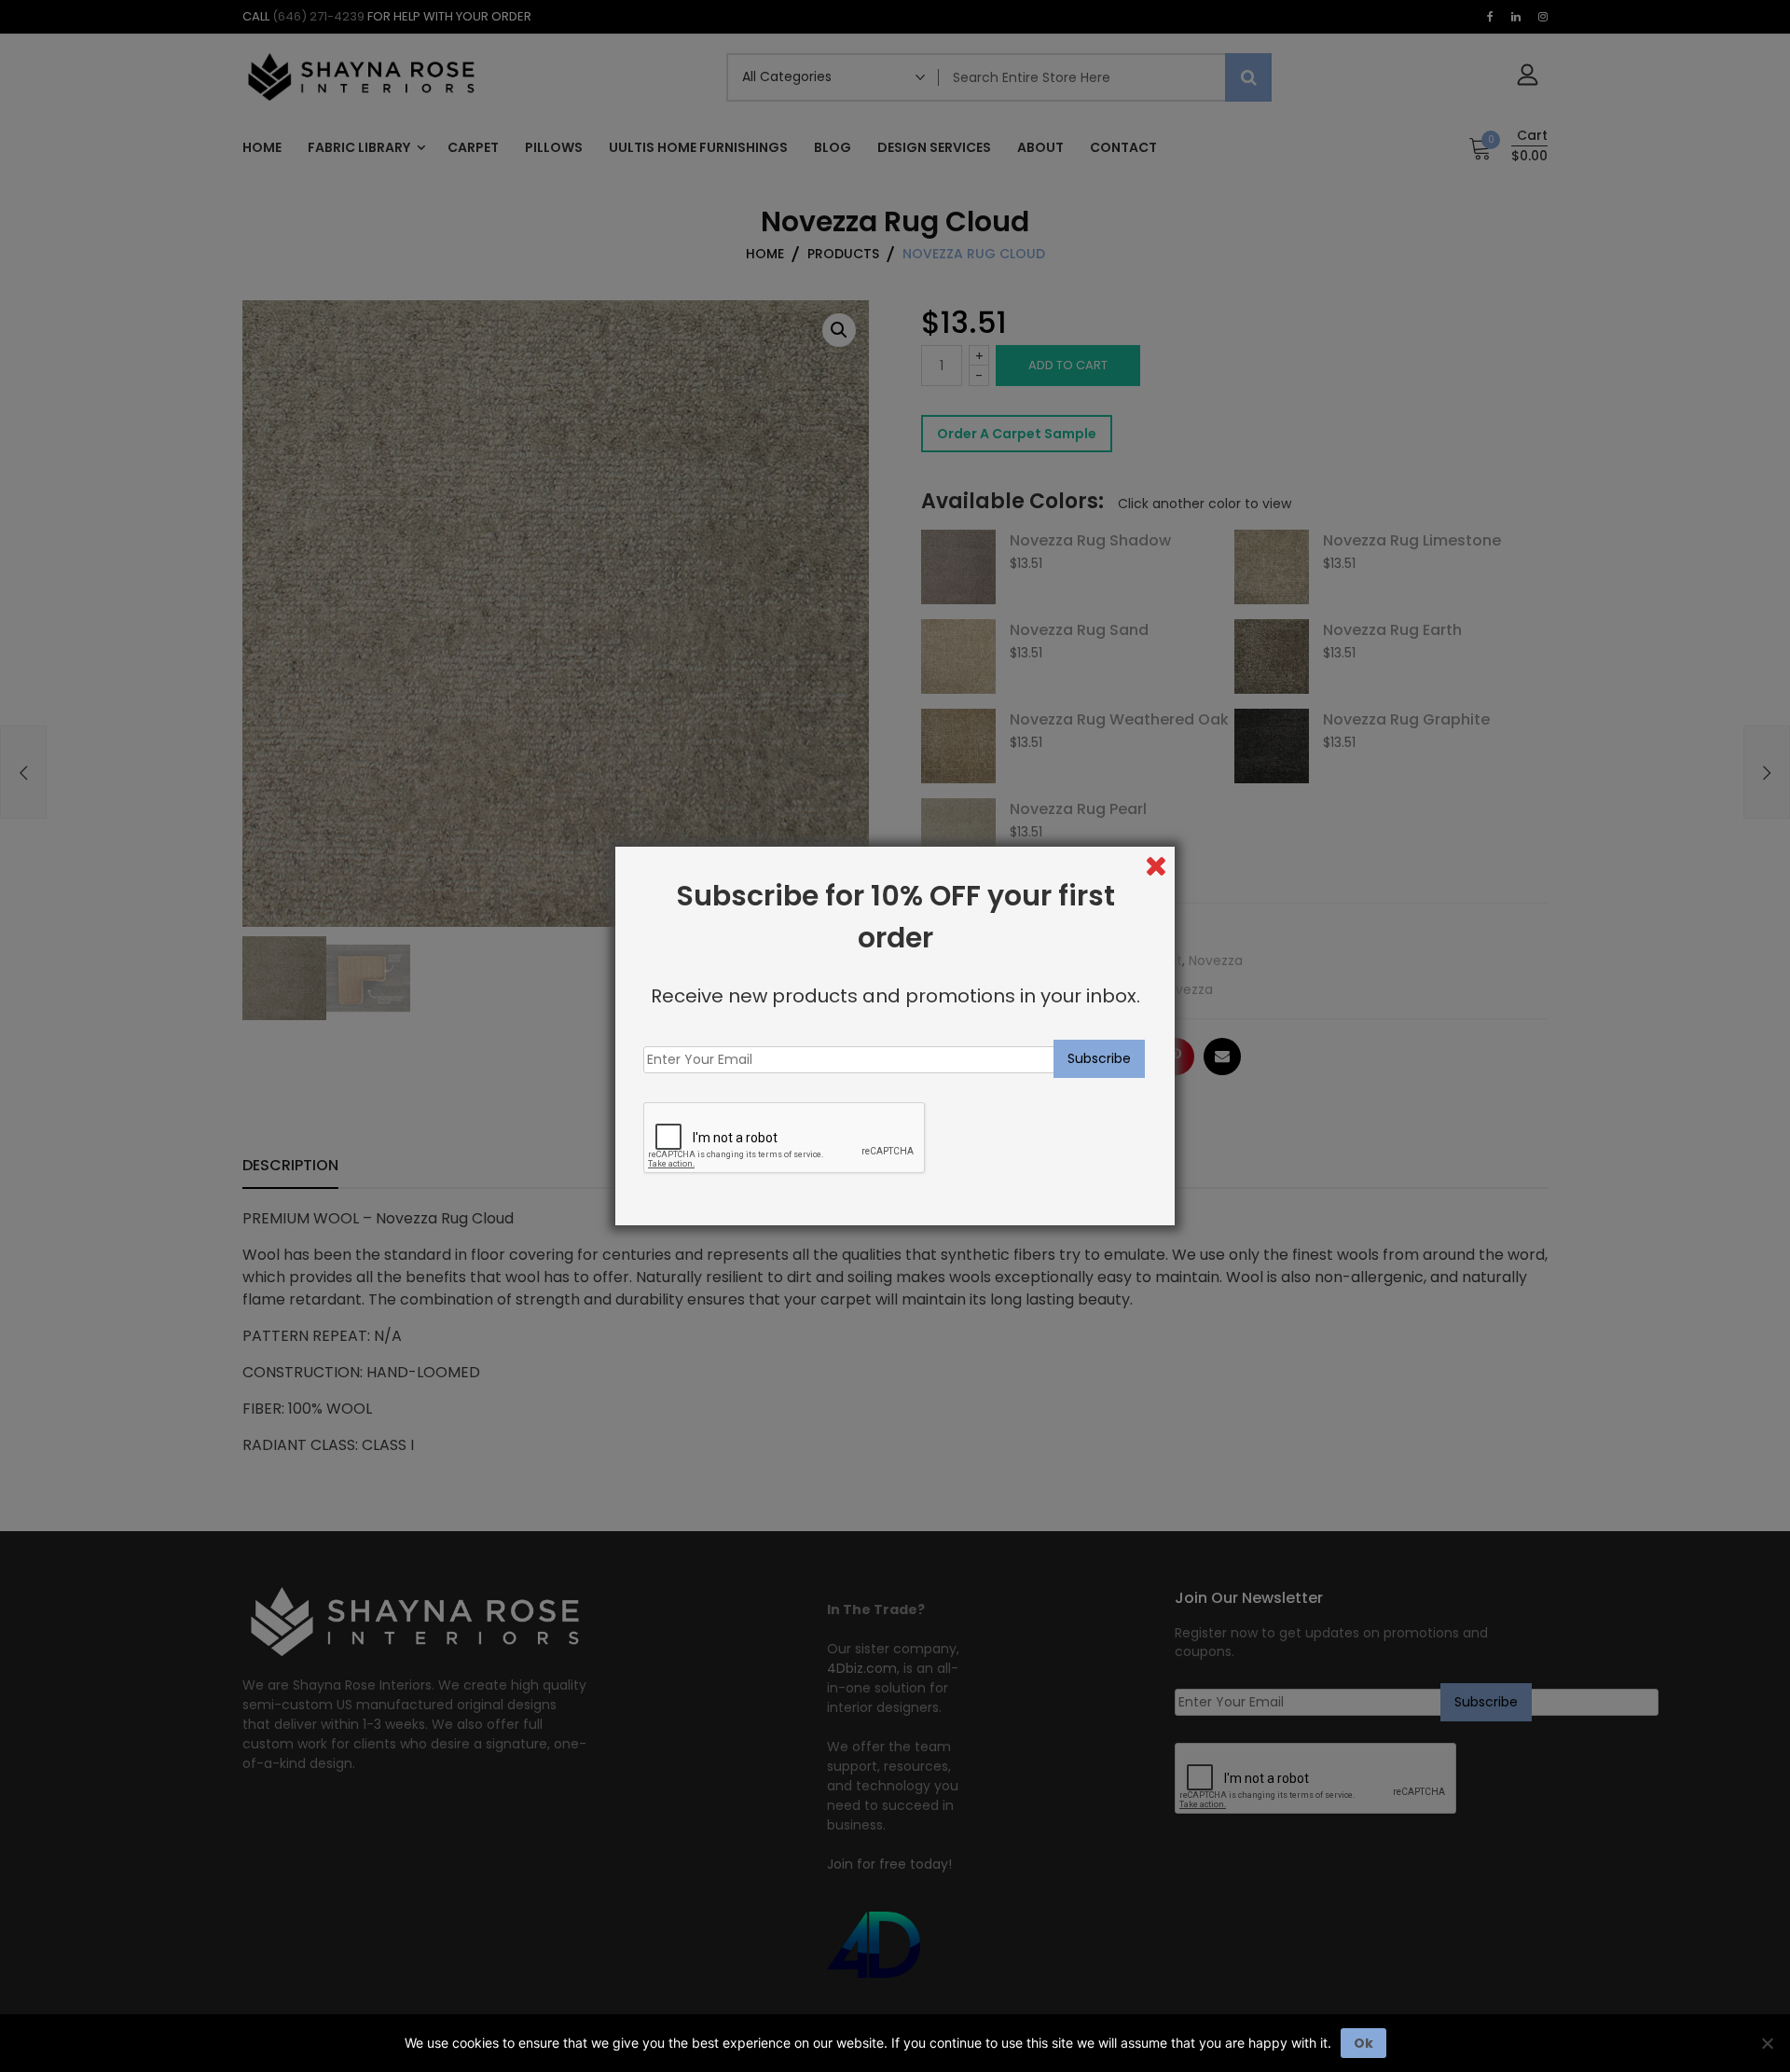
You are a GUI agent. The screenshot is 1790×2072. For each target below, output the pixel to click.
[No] (1767, 2043)
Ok (1363, 2043)
